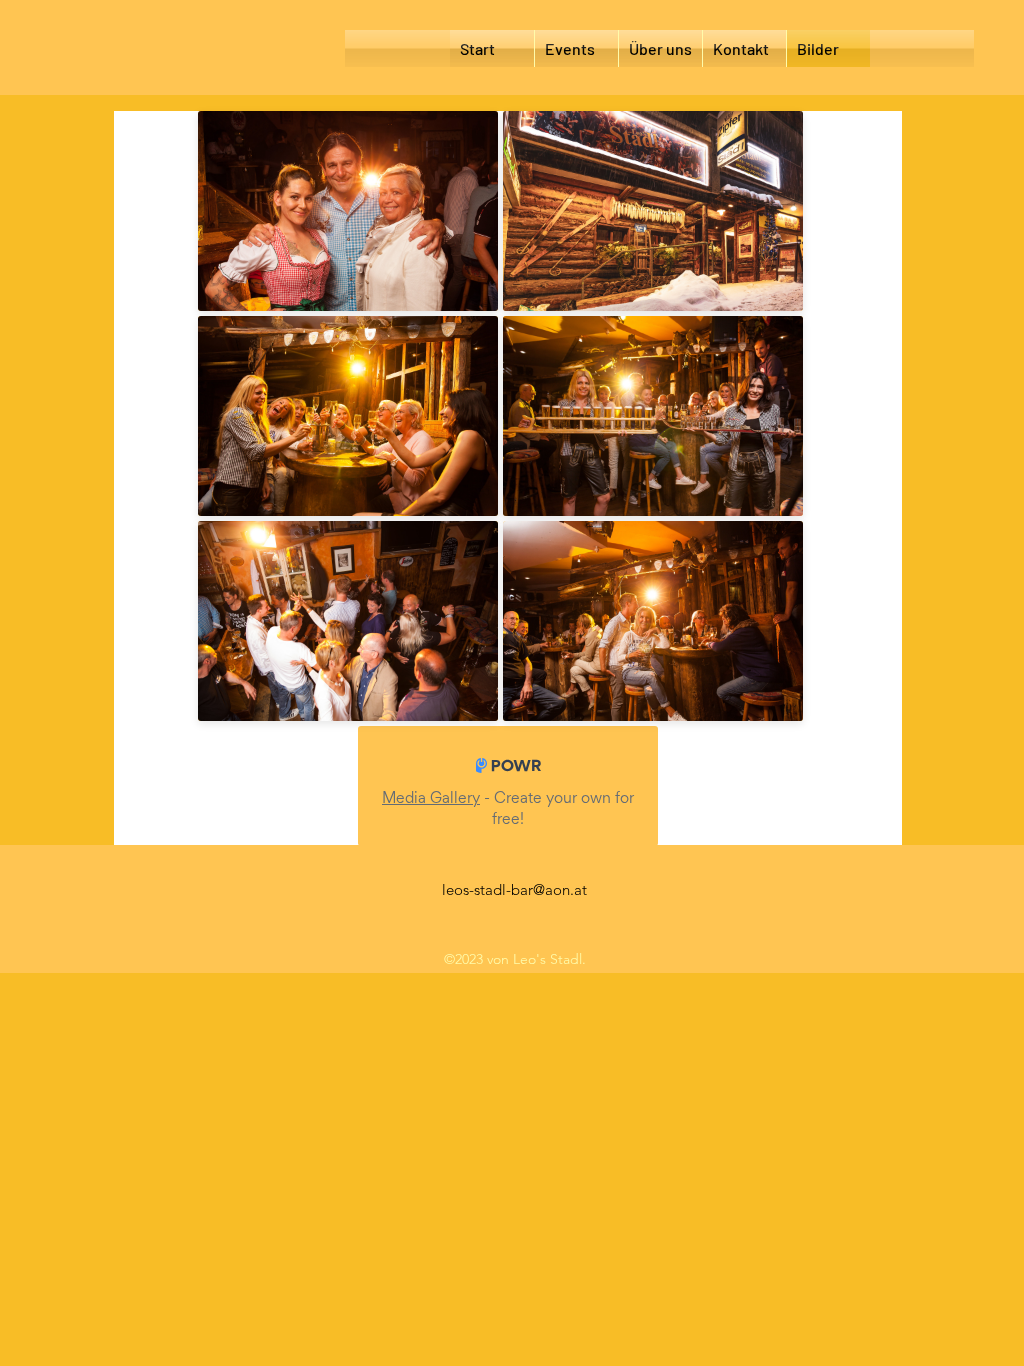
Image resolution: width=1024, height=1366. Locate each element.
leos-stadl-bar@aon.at (514, 889)
